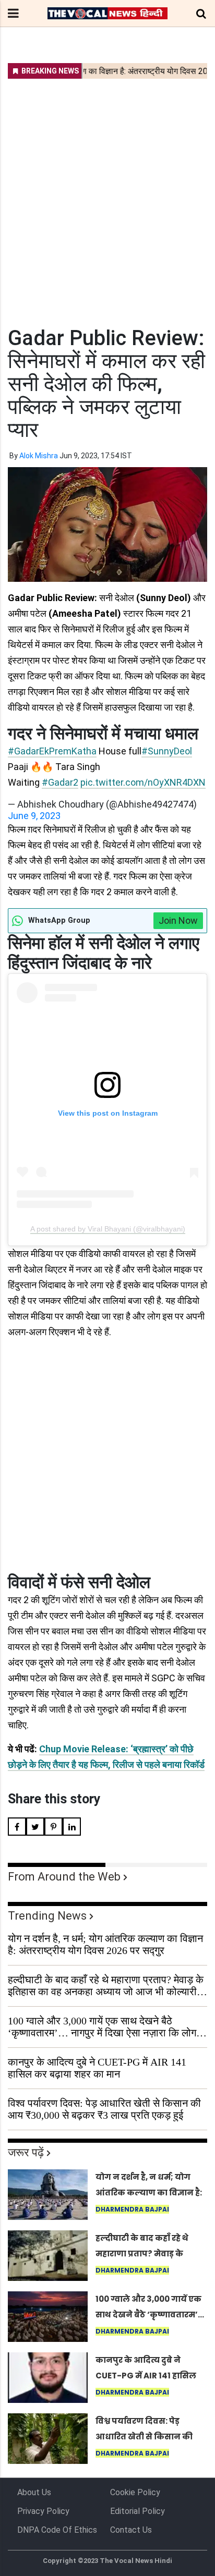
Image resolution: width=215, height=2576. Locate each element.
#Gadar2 (60, 782)
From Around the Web (64, 1877)
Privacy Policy (43, 2511)
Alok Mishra (39, 456)
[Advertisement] (107, 196)
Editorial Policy (138, 2511)
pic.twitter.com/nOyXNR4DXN (143, 782)
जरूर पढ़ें (26, 2152)
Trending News (47, 1916)
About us (34, 2492)
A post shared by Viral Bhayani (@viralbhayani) (108, 1229)
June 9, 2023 (34, 816)
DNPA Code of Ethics (57, 2530)
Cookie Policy (135, 2492)
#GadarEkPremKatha (52, 751)
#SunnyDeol (167, 751)
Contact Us (131, 2530)
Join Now (178, 920)
